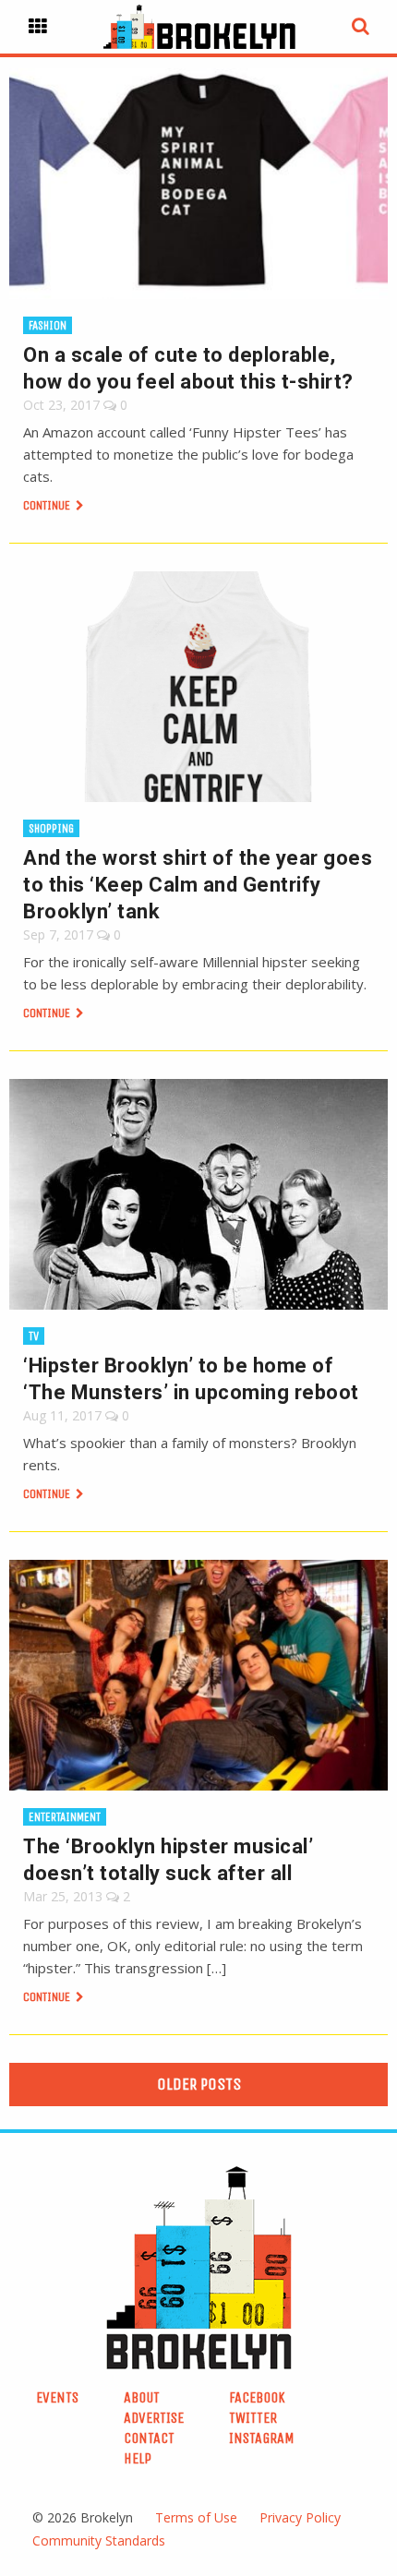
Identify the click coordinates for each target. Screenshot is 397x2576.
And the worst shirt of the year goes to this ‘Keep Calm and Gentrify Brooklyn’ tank (198, 885)
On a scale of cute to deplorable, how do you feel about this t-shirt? (188, 368)
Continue (48, 505)
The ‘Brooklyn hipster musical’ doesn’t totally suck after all (168, 1860)
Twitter (253, 2418)
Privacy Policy (300, 2517)
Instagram (262, 2438)
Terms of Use (196, 2517)
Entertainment (65, 1817)
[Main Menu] (38, 27)
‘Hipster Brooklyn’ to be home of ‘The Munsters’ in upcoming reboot (191, 1379)
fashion (48, 325)
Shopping (51, 828)
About (142, 2397)
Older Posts (199, 2084)
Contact (149, 2438)
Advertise (154, 2418)
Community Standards (99, 2540)
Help (138, 2458)
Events (57, 2397)
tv (34, 1336)
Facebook (257, 2397)
